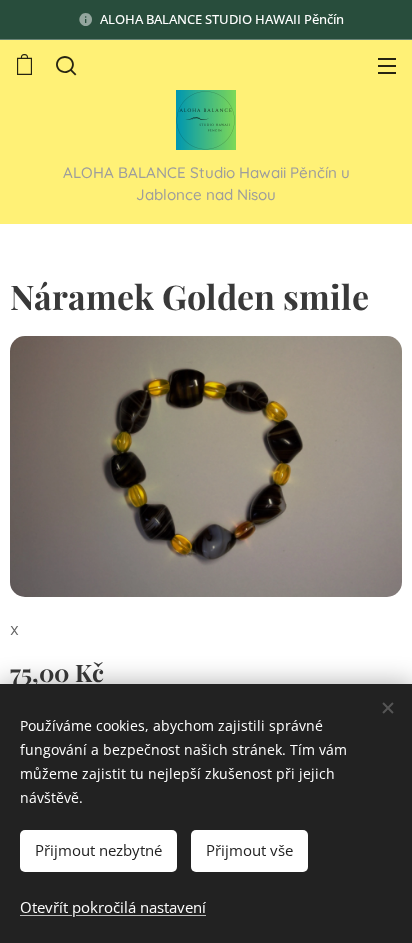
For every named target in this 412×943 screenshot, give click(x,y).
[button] (66, 65)
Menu (387, 65)
